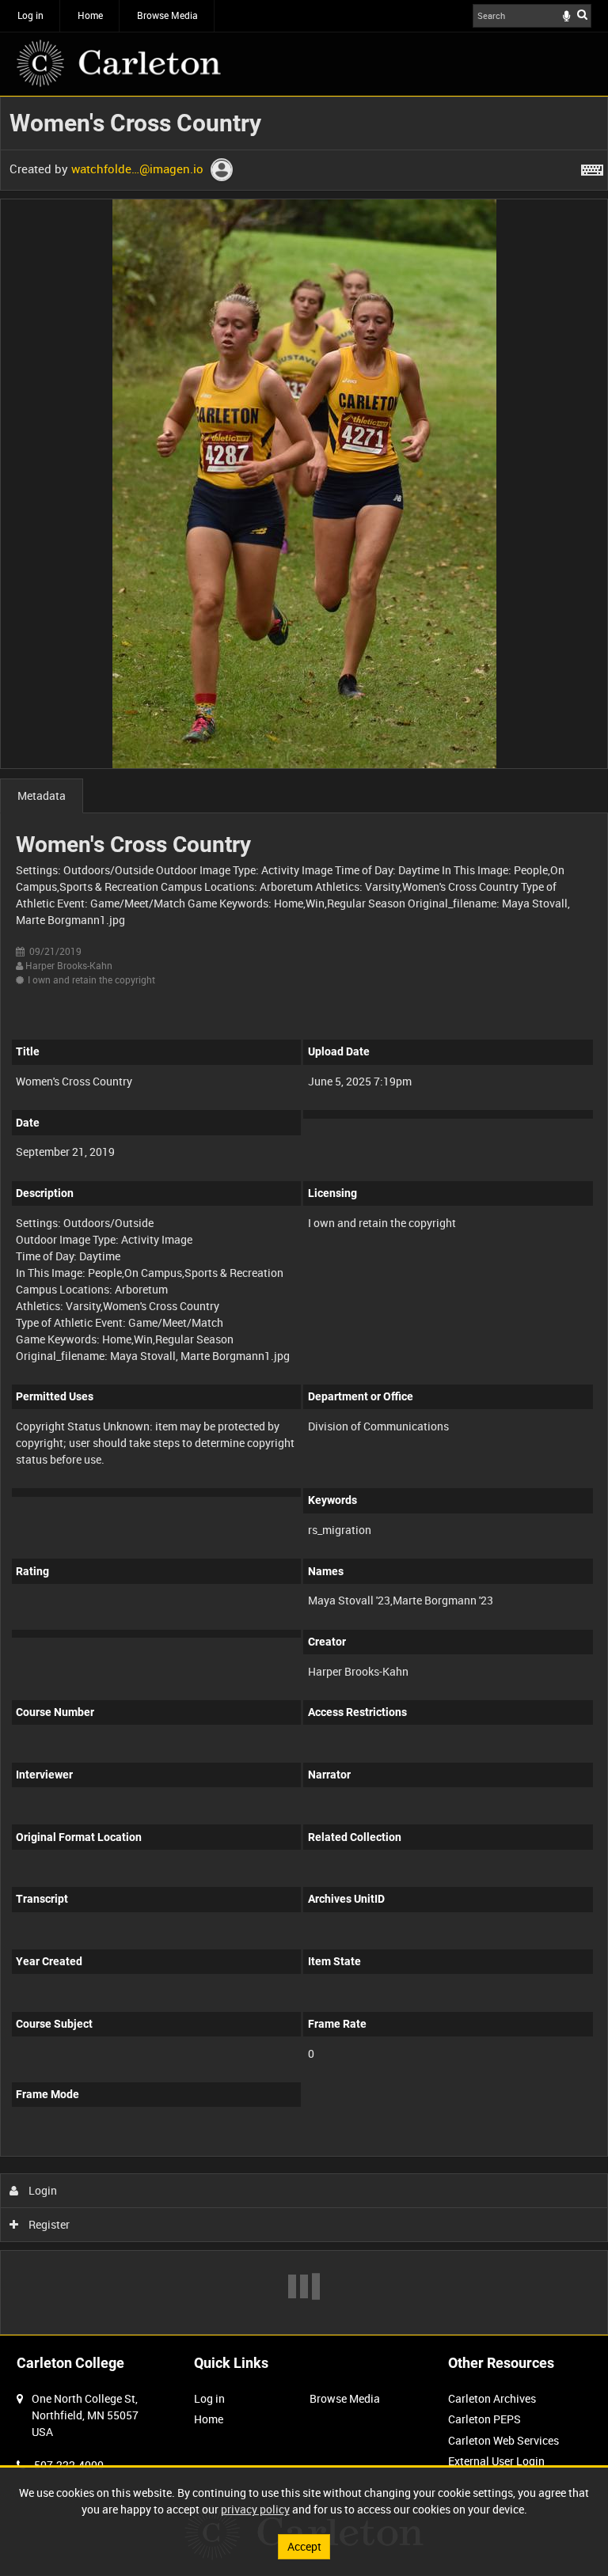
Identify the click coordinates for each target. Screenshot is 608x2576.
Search (582, 14)
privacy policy (255, 2509)
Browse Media (167, 15)
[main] (304, 1216)
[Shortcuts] (592, 167)
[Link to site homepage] (119, 63)
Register (48, 2224)
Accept (304, 2546)
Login (42, 2190)
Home (90, 15)
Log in (30, 15)
